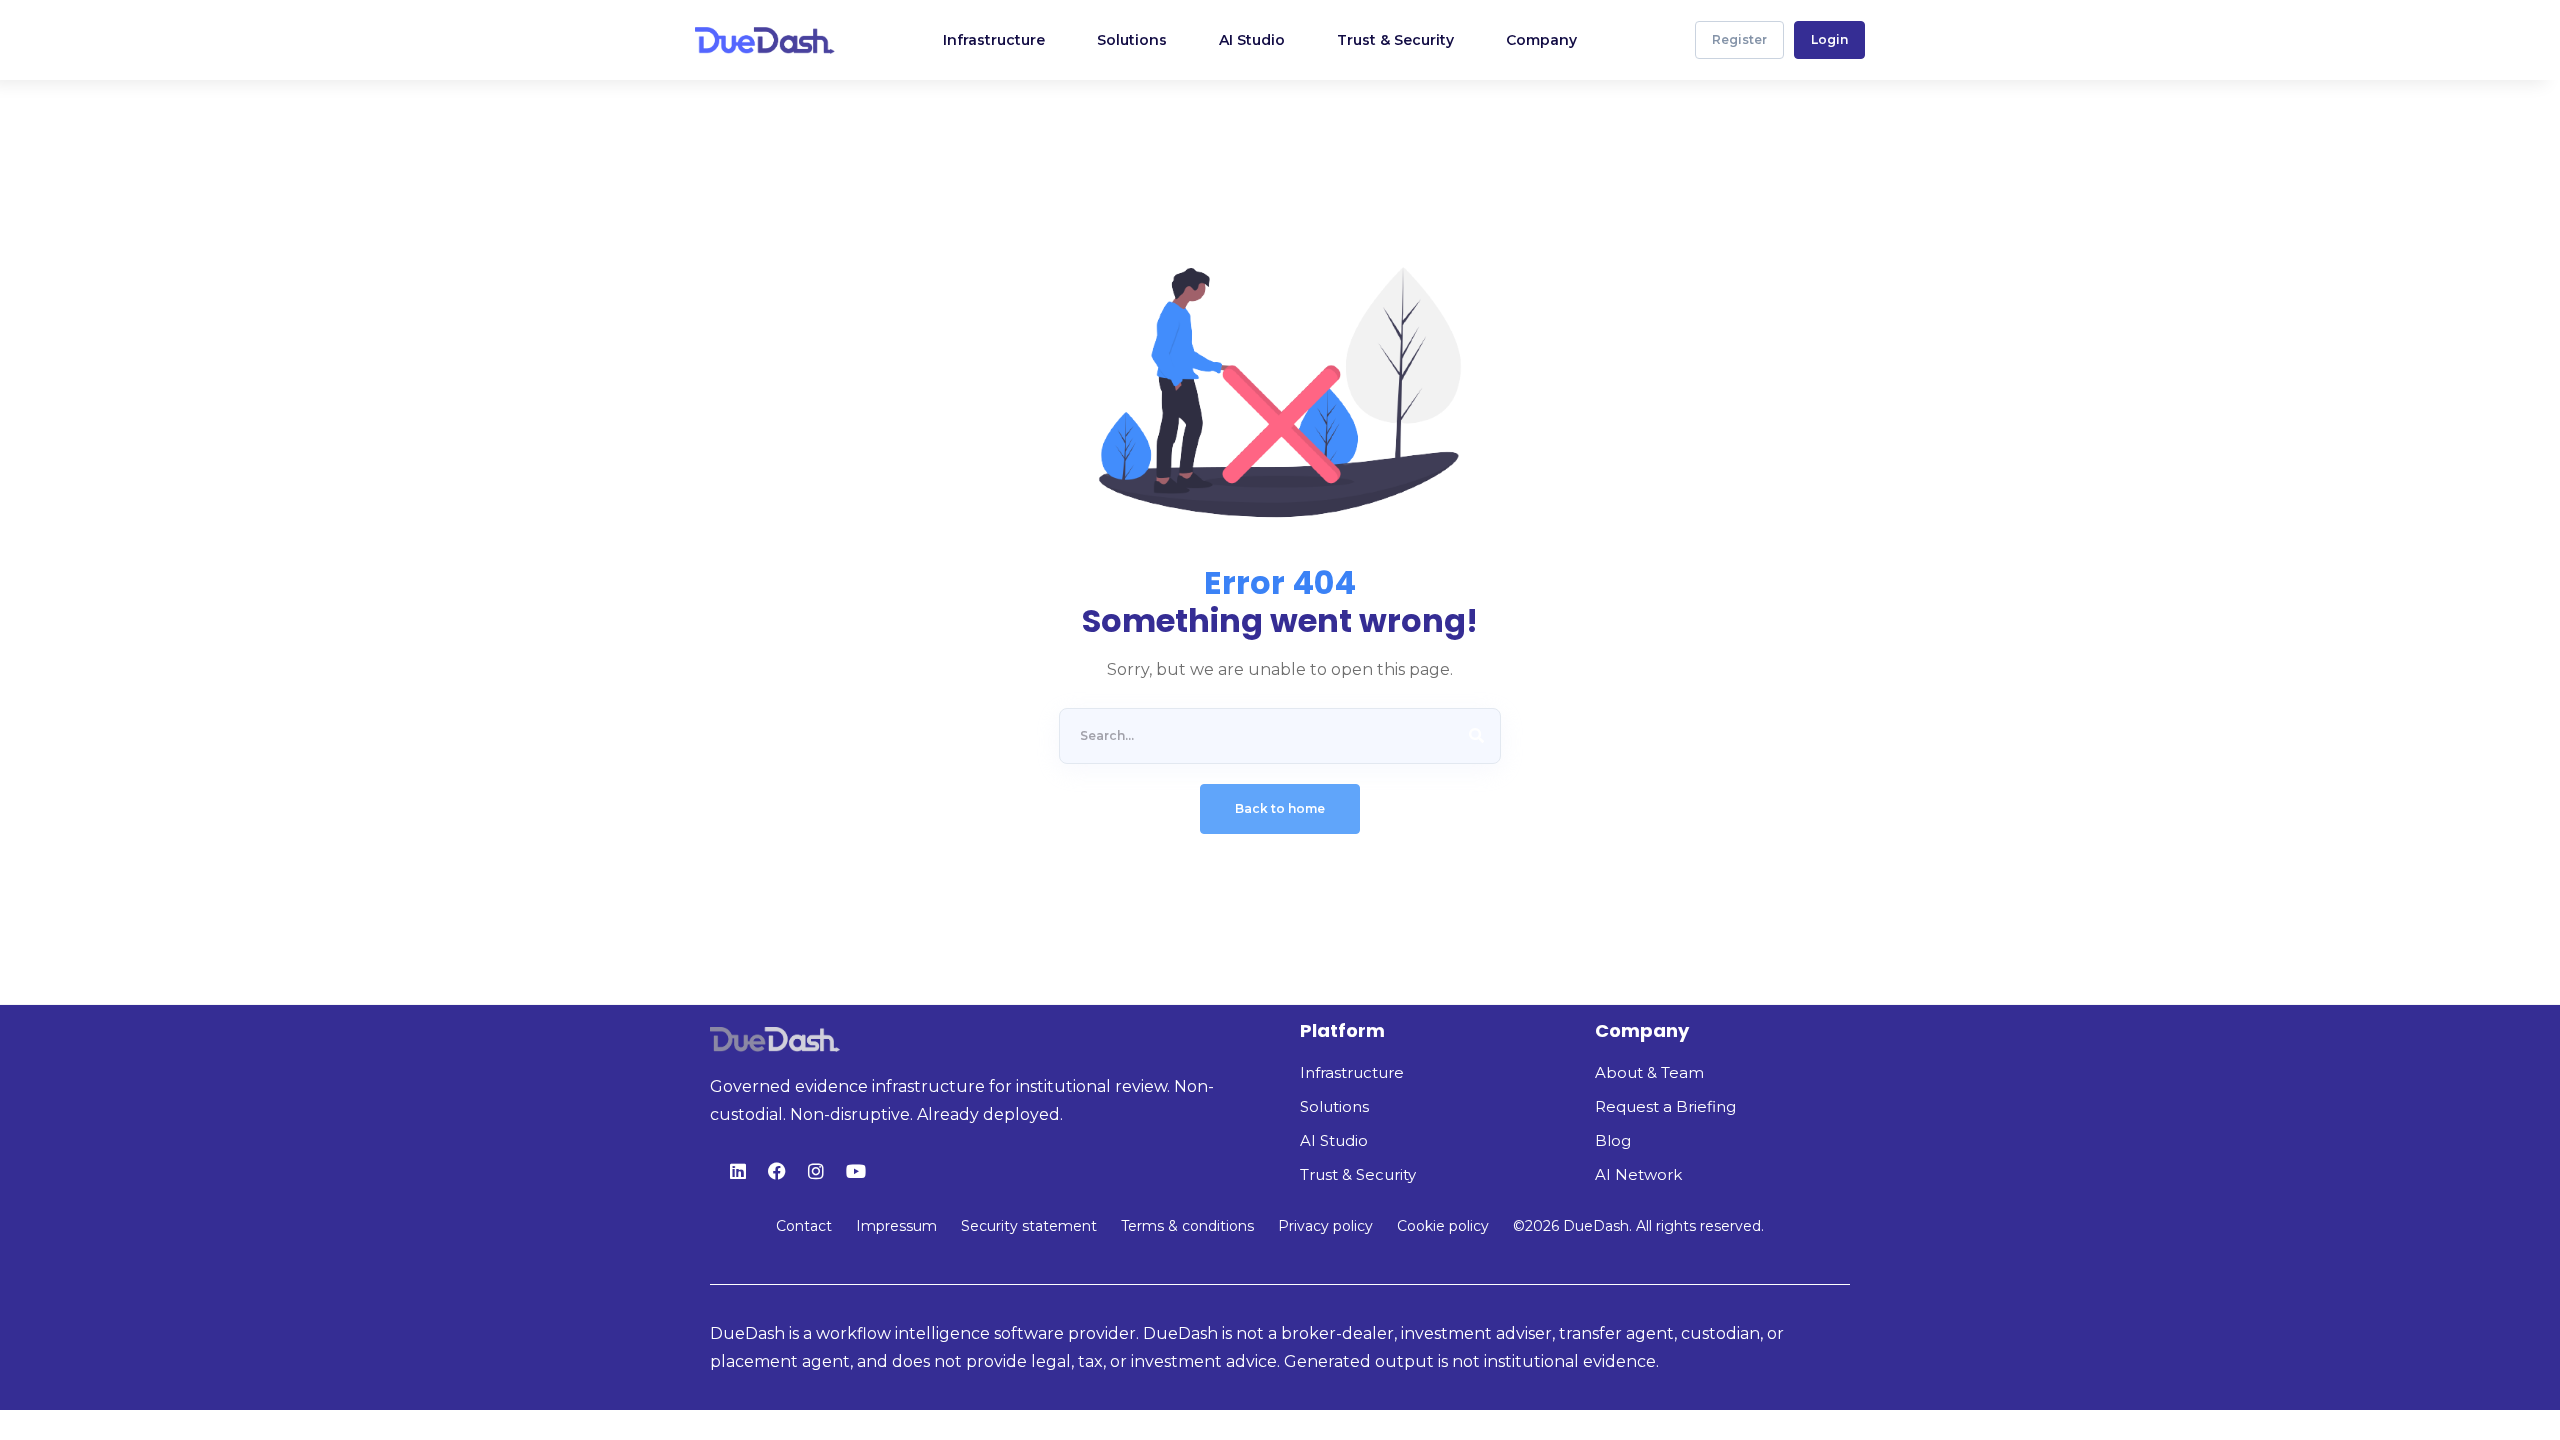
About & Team (1649, 1072)
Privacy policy (1325, 1226)
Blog (1613, 1140)
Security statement (1029, 1226)
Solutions (1334, 1106)
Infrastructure (1352, 1072)
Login (1829, 39)
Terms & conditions (1187, 1226)
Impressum (896, 1226)
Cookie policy (1443, 1226)
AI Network (1638, 1174)
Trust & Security (1358, 1174)
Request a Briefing (1665, 1106)
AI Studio (1334, 1140)
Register (1739, 39)
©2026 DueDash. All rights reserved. (1638, 1226)
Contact (804, 1226)
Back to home (1280, 808)
